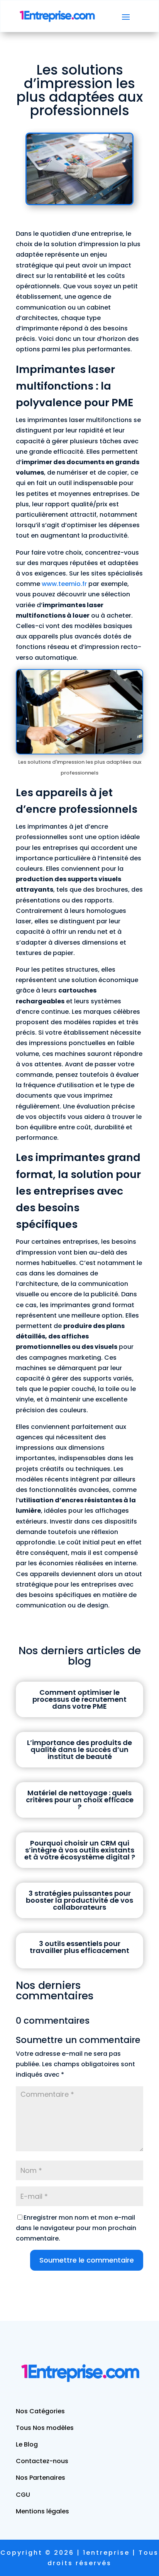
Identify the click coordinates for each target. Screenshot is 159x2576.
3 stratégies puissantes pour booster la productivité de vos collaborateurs (79, 1900)
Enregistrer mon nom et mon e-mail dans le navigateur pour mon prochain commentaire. (76, 2228)
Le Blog (27, 2444)
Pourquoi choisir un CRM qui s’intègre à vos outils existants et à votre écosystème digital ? (80, 1850)
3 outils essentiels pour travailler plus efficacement (79, 1947)
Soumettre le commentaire (87, 2260)
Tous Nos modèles (45, 2428)
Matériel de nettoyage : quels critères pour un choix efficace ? (80, 1800)
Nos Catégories (40, 2411)
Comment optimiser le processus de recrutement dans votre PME (79, 1699)
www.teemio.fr (64, 584)
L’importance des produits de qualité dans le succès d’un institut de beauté (79, 1749)
